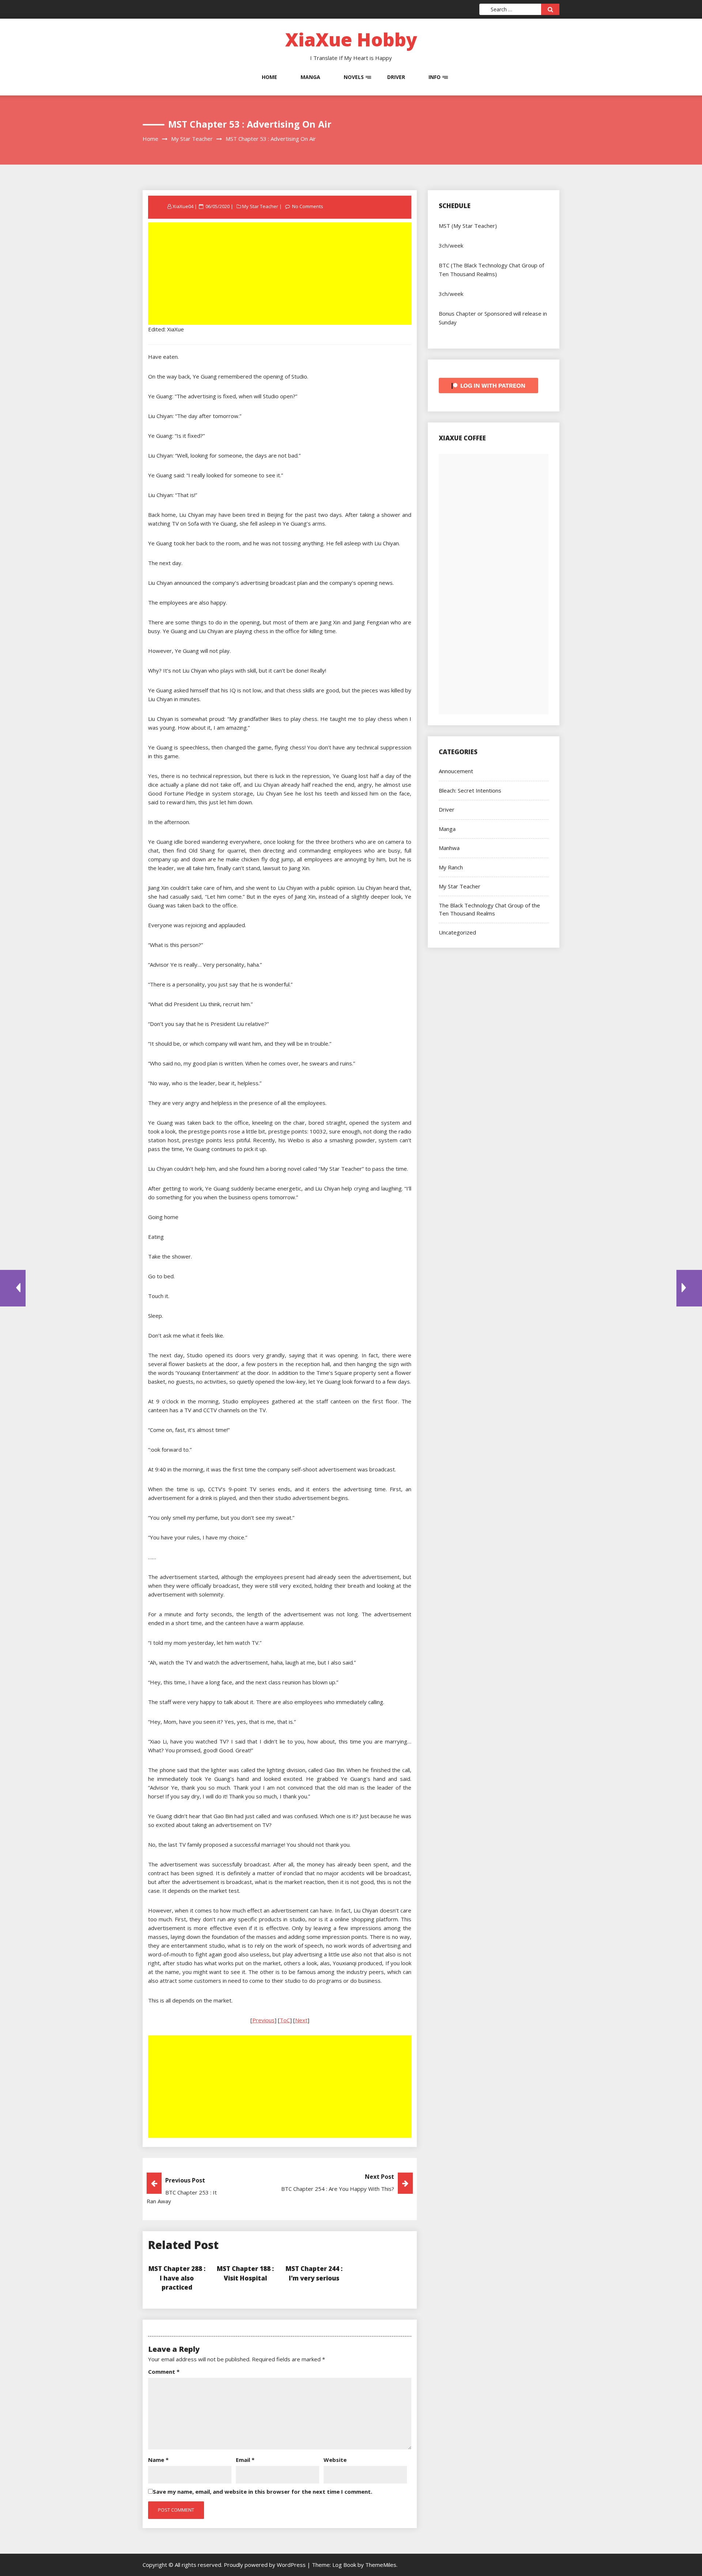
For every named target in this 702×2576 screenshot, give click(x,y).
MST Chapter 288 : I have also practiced (177, 2278)
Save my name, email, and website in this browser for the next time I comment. (263, 2492)
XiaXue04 (183, 206)
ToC (285, 2020)
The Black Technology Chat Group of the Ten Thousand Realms (489, 909)
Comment (164, 2372)
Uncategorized (457, 932)
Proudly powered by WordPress (265, 2565)
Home (269, 77)
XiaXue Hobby (351, 40)
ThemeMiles (381, 2565)
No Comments (308, 206)
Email (245, 2460)
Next (301, 2020)
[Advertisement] (280, 274)
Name (158, 2460)
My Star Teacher (260, 206)
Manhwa (449, 848)
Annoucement (456, 771)
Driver (396, 77)
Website (335, 2460)
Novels (354, 77)
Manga (310, 77)
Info (435, 77)
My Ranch (451, 867)
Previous (263, 2020)
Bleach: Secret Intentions (470, 790)
